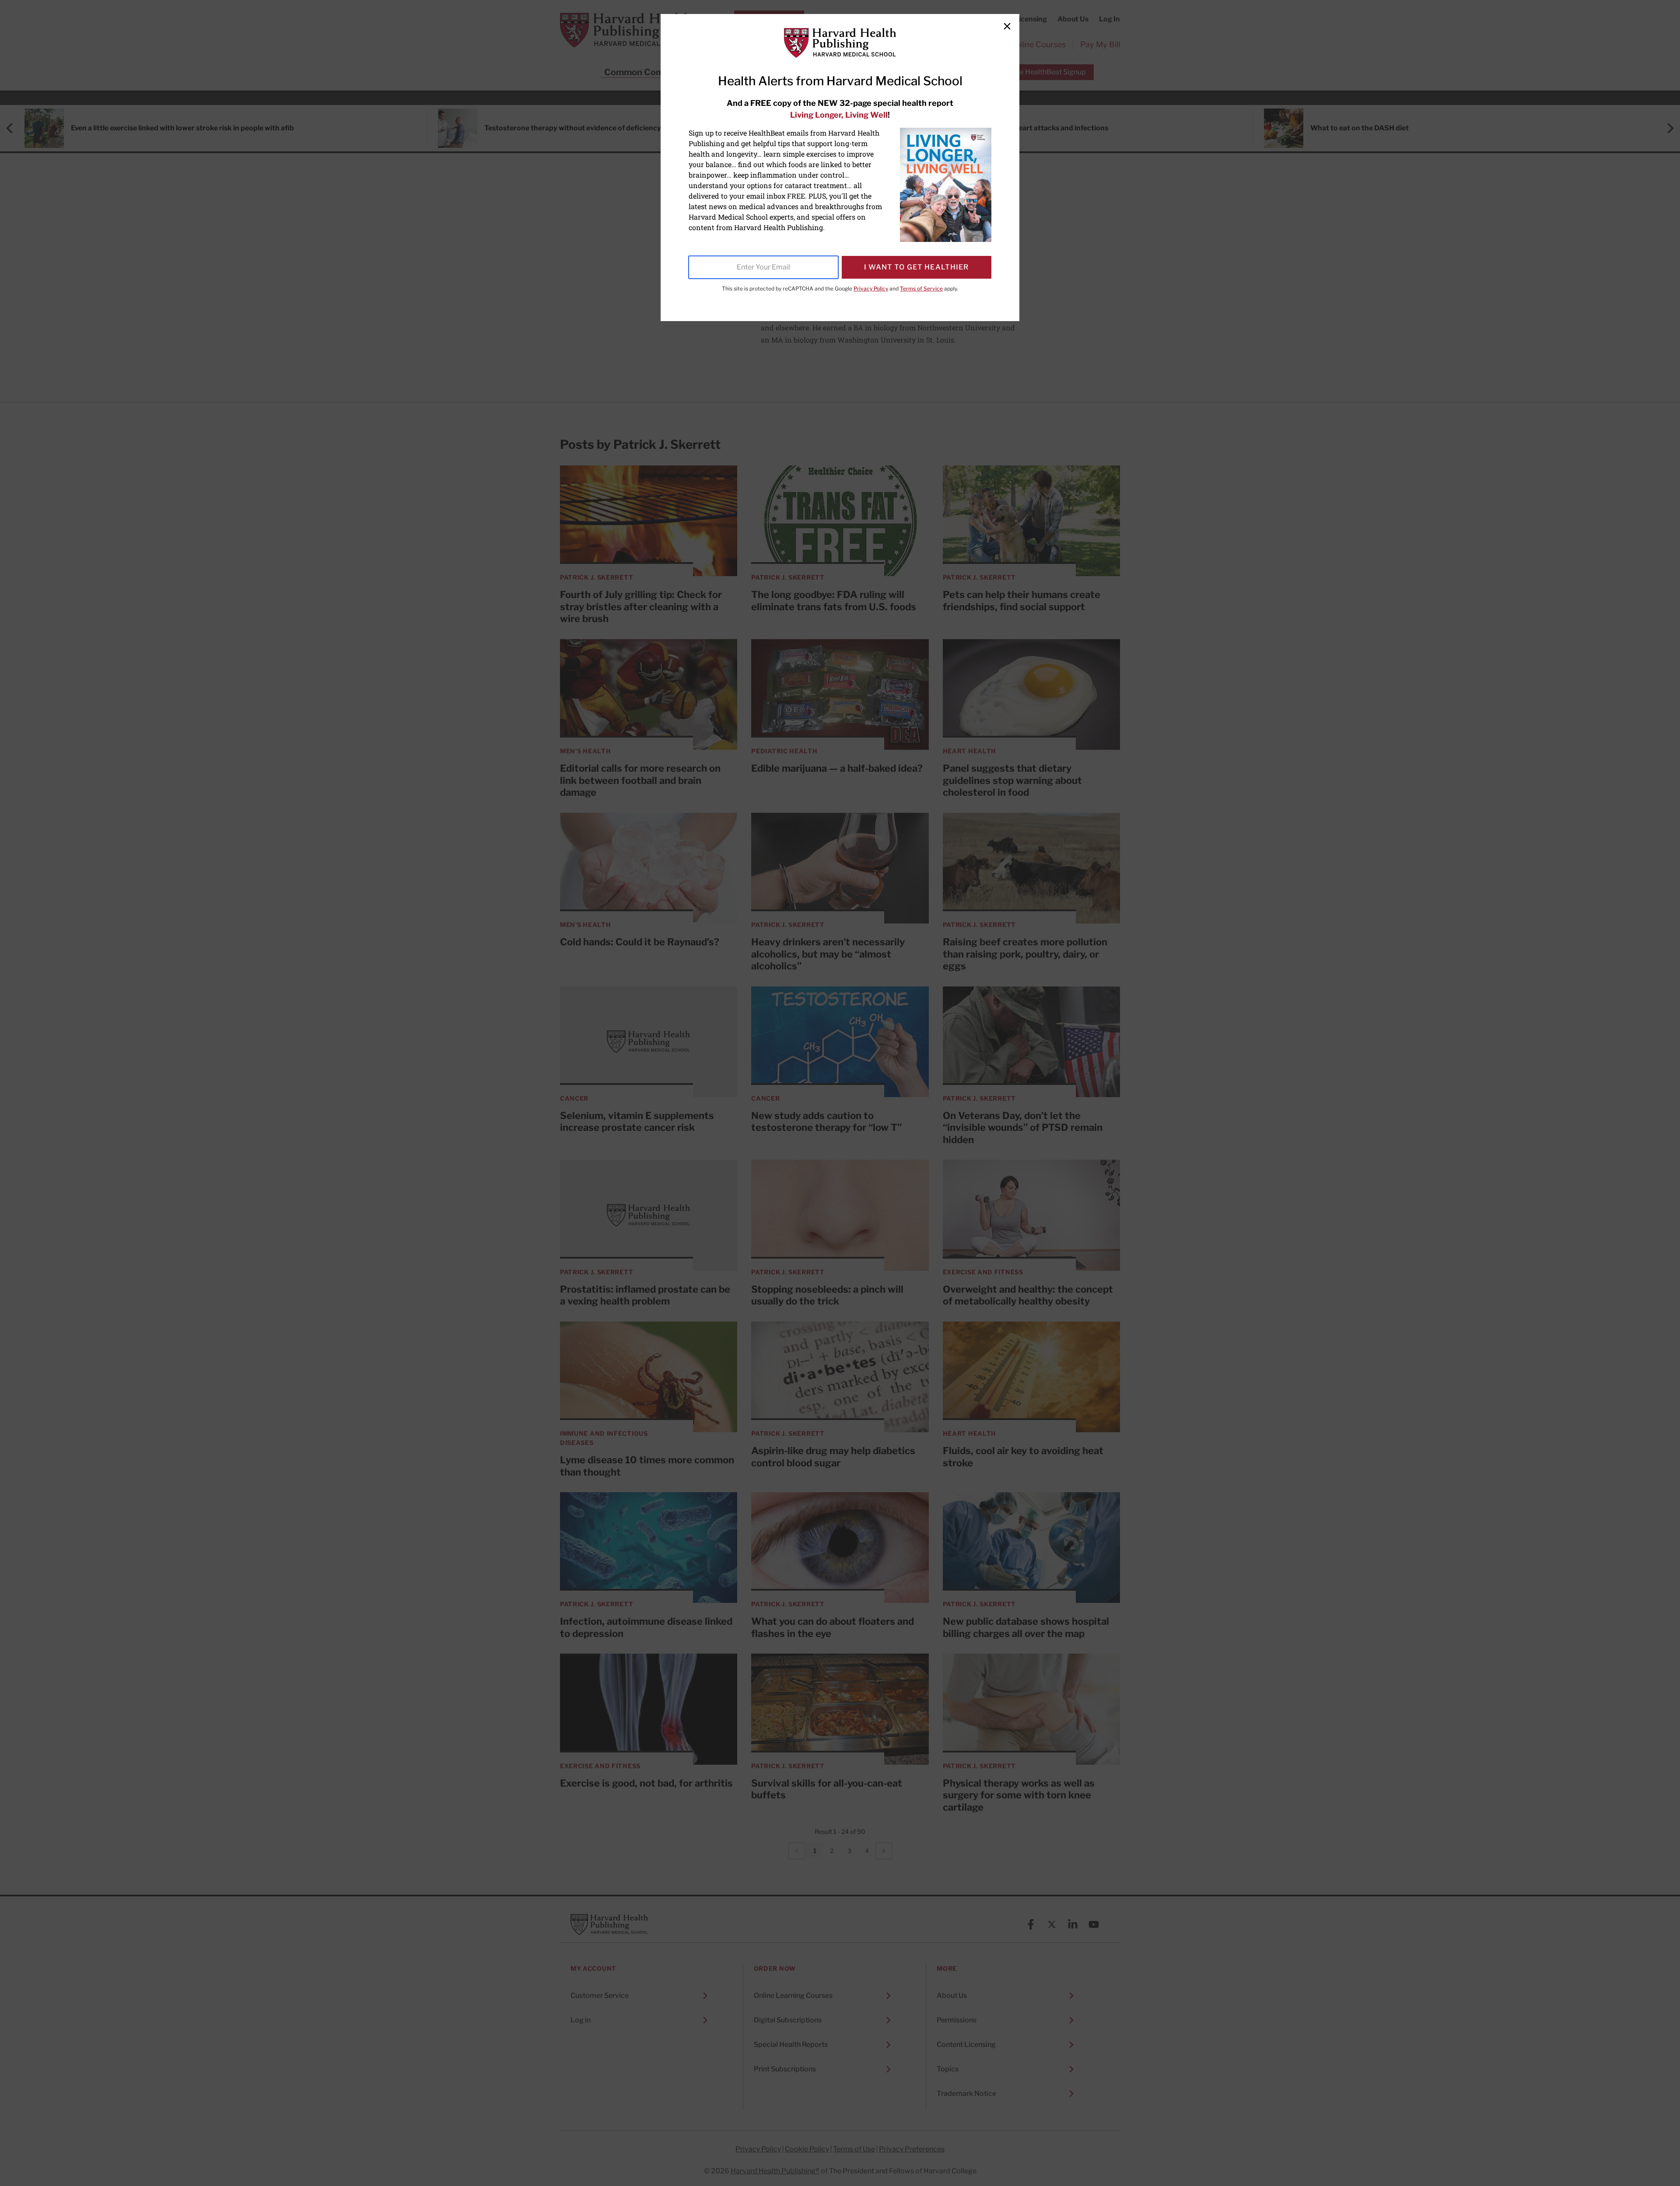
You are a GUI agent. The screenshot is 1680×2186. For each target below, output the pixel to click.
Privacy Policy (871, 289)
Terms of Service (921, 289)
